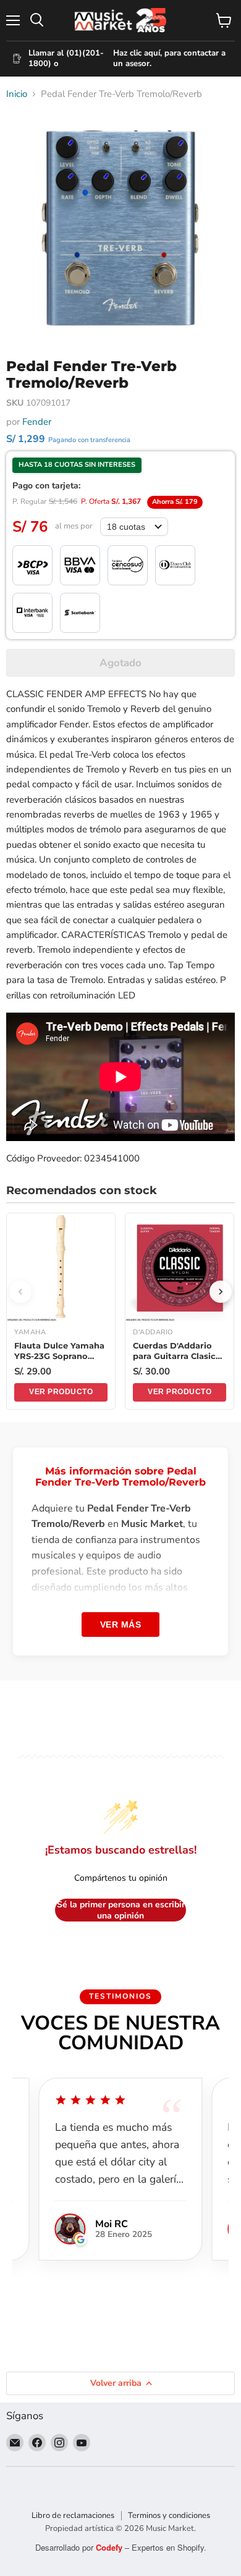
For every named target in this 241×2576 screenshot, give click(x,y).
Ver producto (61, 1392)
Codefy (110, 2547)
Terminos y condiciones (169, 2515)
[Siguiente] (221, 1292)
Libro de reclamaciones (73, 2515)
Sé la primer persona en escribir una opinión (121, 1910)
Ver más (121, 1625)
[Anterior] (20, 1292)
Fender (37, 422)
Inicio (17, 94)
